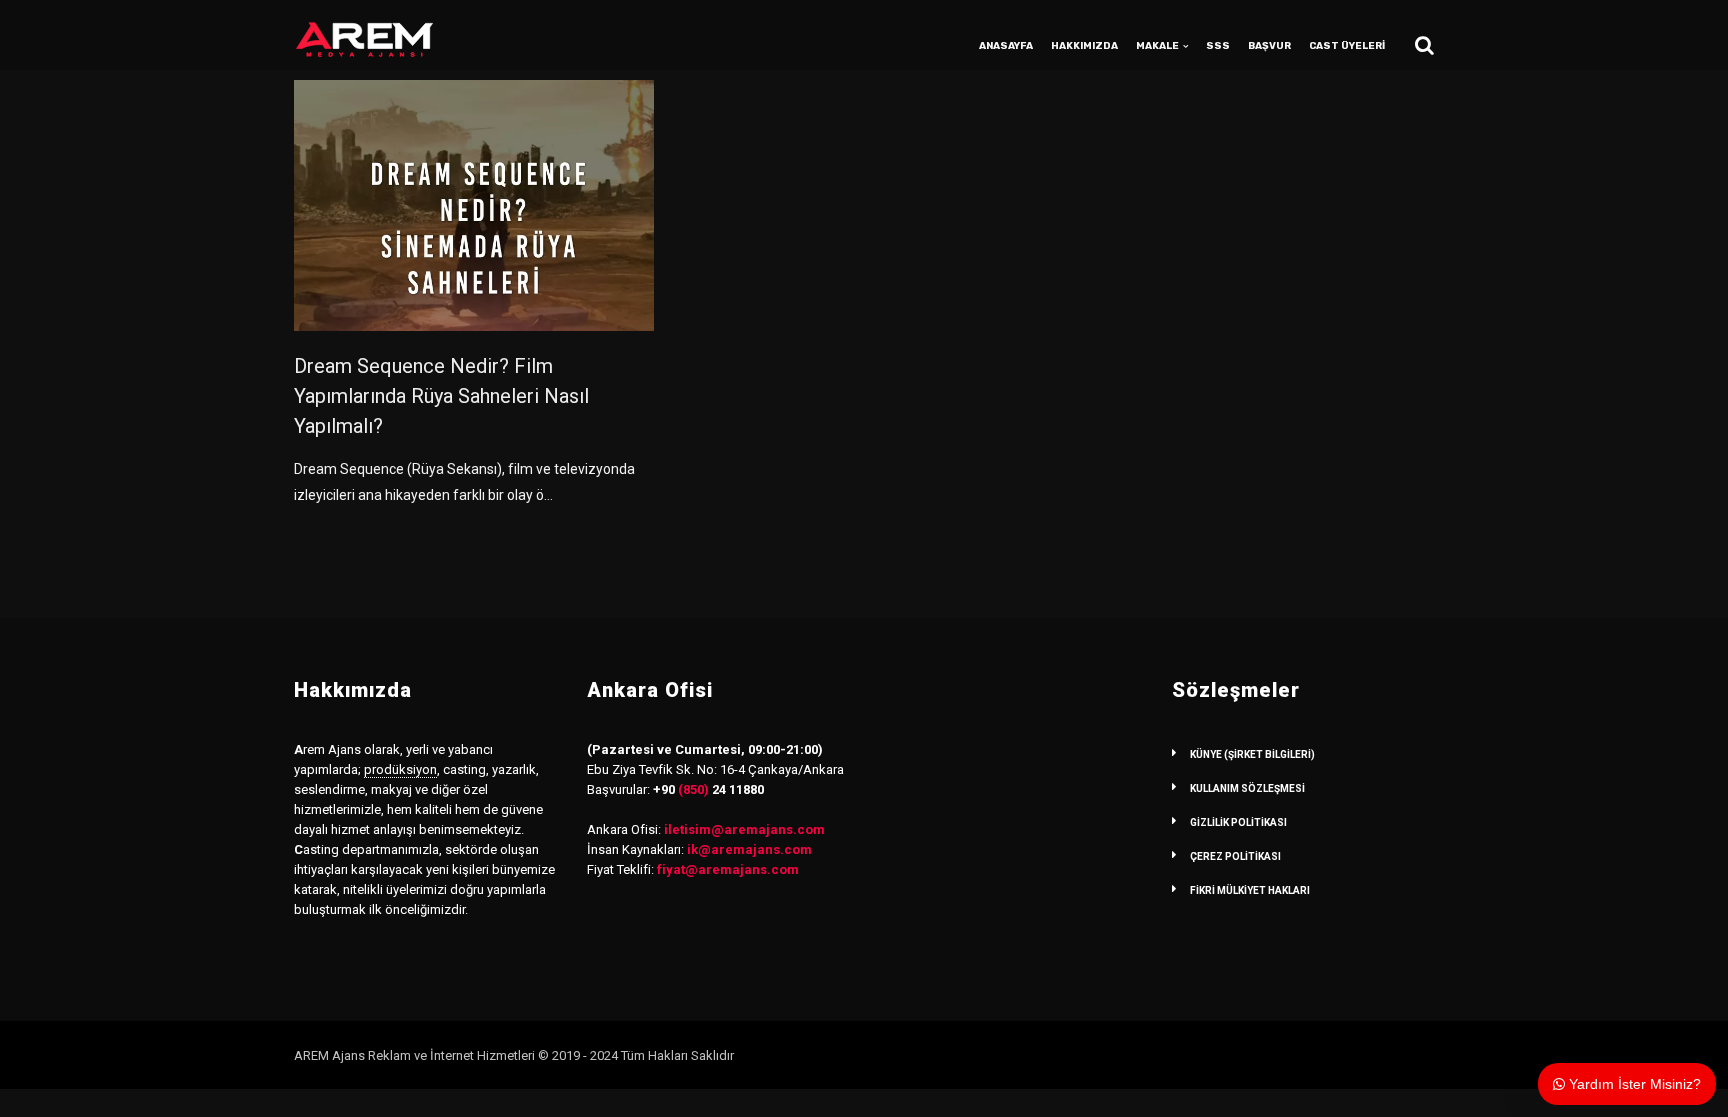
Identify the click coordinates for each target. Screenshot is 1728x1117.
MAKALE (1157, 46)
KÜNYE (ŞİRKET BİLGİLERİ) (1252, 754)
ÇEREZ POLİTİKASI (1235, 856)
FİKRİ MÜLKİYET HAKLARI (1250, 890)
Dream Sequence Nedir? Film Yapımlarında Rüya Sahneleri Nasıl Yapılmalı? (441, 396)
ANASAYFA (1006, 46)
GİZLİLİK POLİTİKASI (1238, 822)
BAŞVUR (1269, 46)
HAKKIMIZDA (1084, 46)
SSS (1218, 46)
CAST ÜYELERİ (1347, 46)
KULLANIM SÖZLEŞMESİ (1247, 788)
